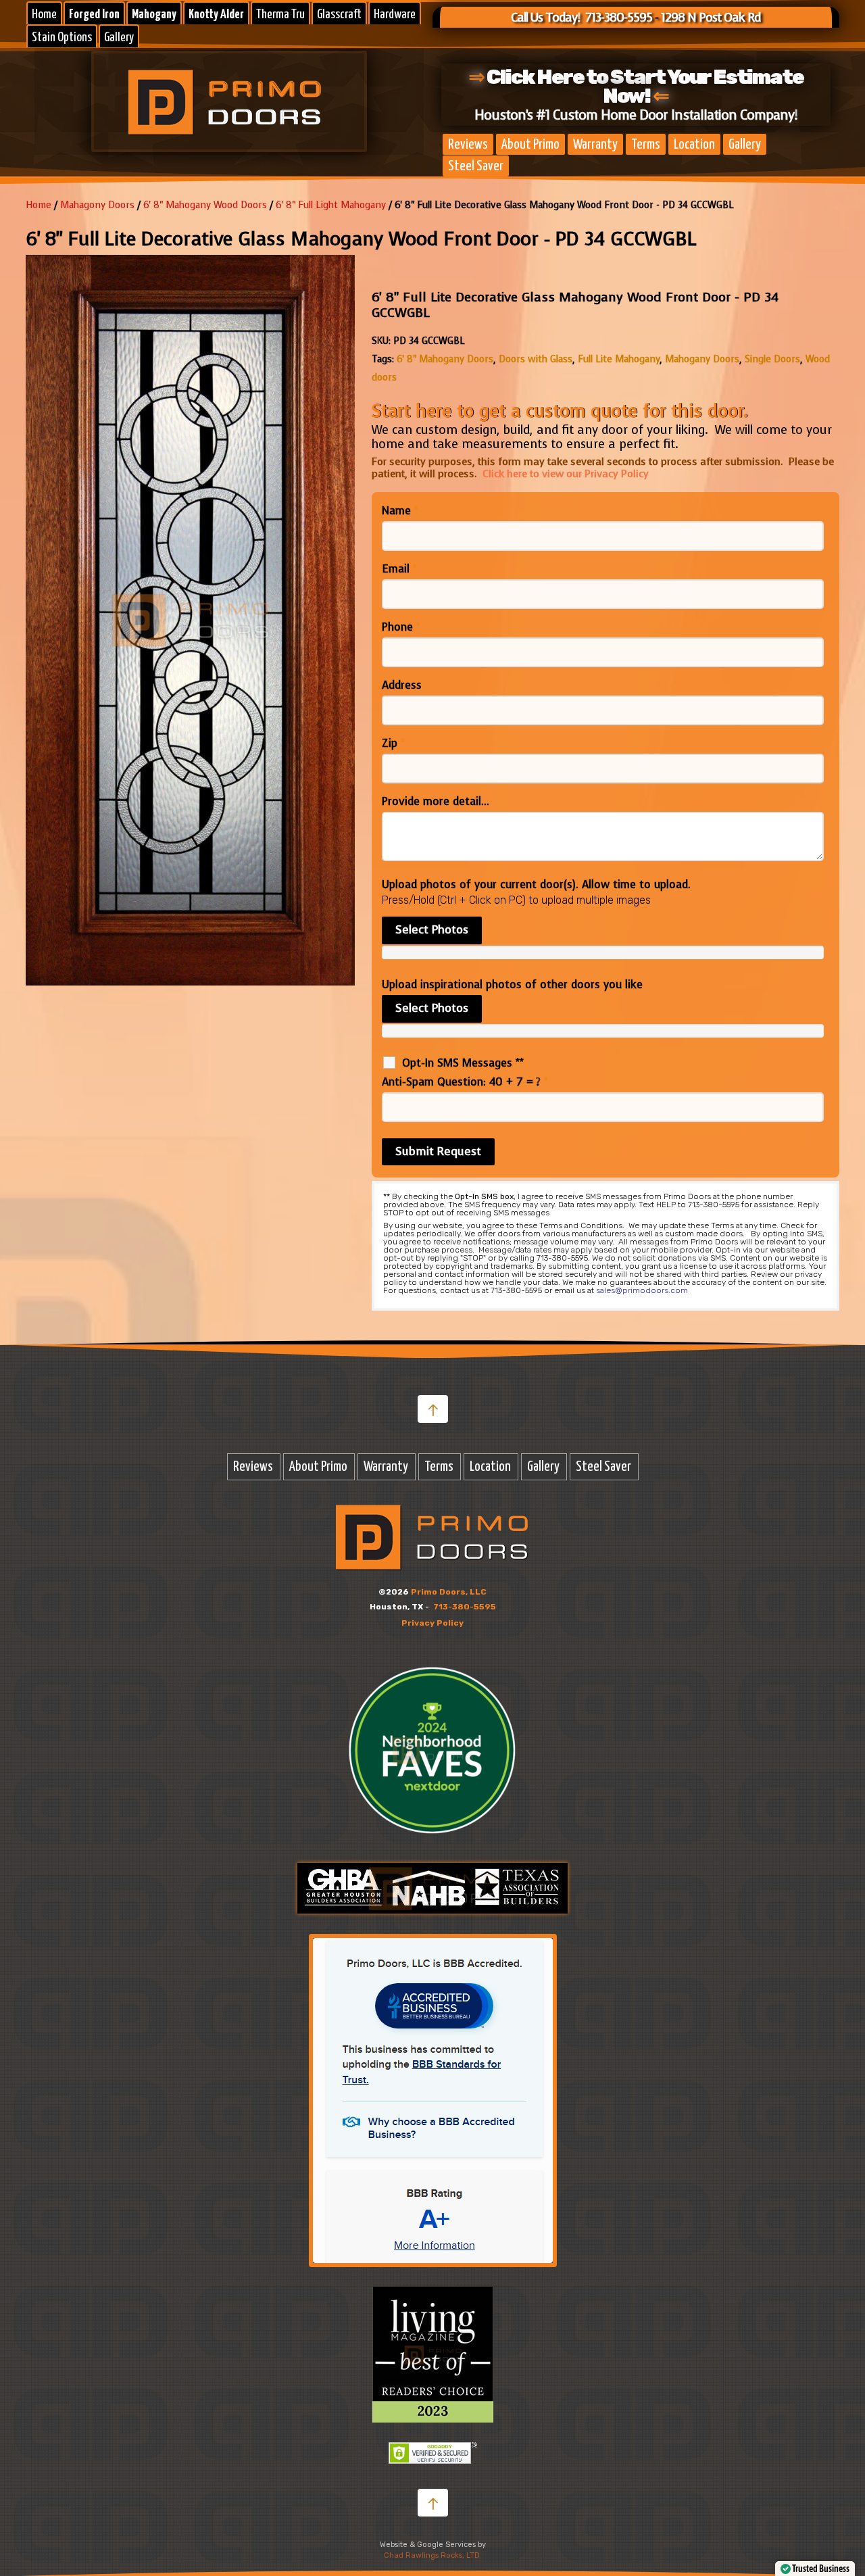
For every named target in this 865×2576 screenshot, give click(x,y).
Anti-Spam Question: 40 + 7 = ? (465, 1082)
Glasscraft (339, 15)
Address (402, 685)
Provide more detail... (436, 802)
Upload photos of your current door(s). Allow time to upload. (536, 885)
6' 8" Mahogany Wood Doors (205, 205)
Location (694, 145)
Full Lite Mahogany (619, 359)
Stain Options (62, 38)
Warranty (595, 145)
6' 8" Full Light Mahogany (331, 205)
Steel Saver (476, 166)
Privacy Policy (432, 1623)
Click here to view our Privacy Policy (566, 474)
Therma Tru (280, 15)
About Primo (530, 145)
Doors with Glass (536, 359)
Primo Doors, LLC (449, 1592)
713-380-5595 (465, 1607)
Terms (646, 145)
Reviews (468, 145)
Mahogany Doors (702, 359)
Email (399, 569)
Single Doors (772, 359)
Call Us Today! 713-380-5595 (582, 18)
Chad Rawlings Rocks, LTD (432, 2555)
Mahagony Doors (97, 205)
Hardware (395, 15)
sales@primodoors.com (642, 1290)
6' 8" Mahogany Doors (445, 359)
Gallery (119, 38)
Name (400, 511)
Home (44, 15)
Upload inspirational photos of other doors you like (512, 985)
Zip (393, 744)
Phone (401, 627)
